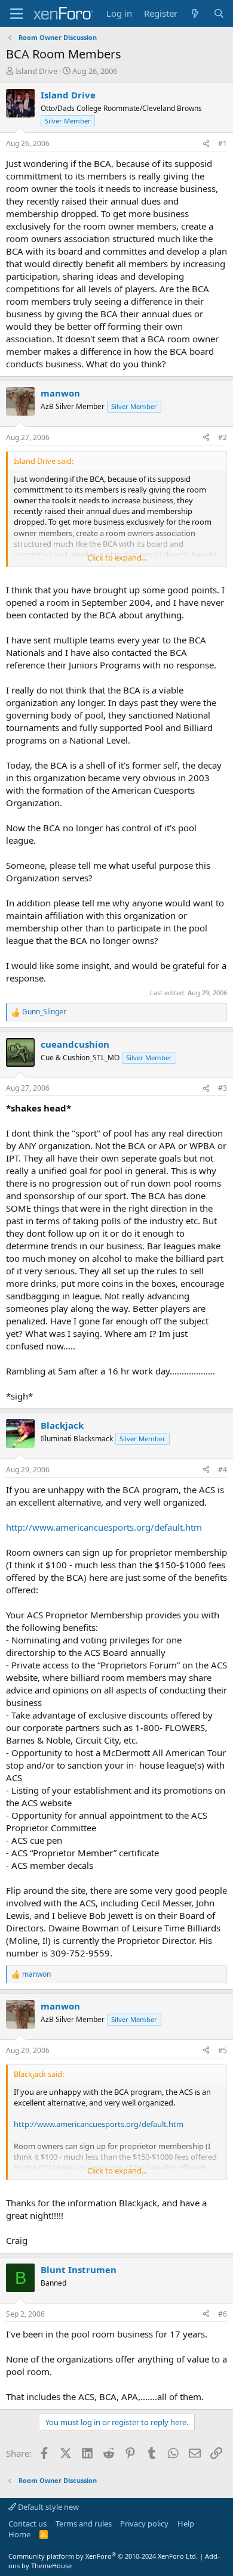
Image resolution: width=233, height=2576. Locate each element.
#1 (223, 143)
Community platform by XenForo (103, 2556)
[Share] (206, 144)
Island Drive (36, 71)
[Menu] (16, 14)
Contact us (27, 2524)
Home (19, 2534)
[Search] (219, 13)
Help (186, 2524)
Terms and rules (84, 2524)
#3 (223, 1088)
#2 (223, 437)
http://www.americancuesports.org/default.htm (104, 1527)
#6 (223, 2314)
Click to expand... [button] (117, 558)
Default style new (47, 2507)
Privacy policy (144, 2524)
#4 (223, 1470)
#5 (223, 2050)
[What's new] (195, 13)
